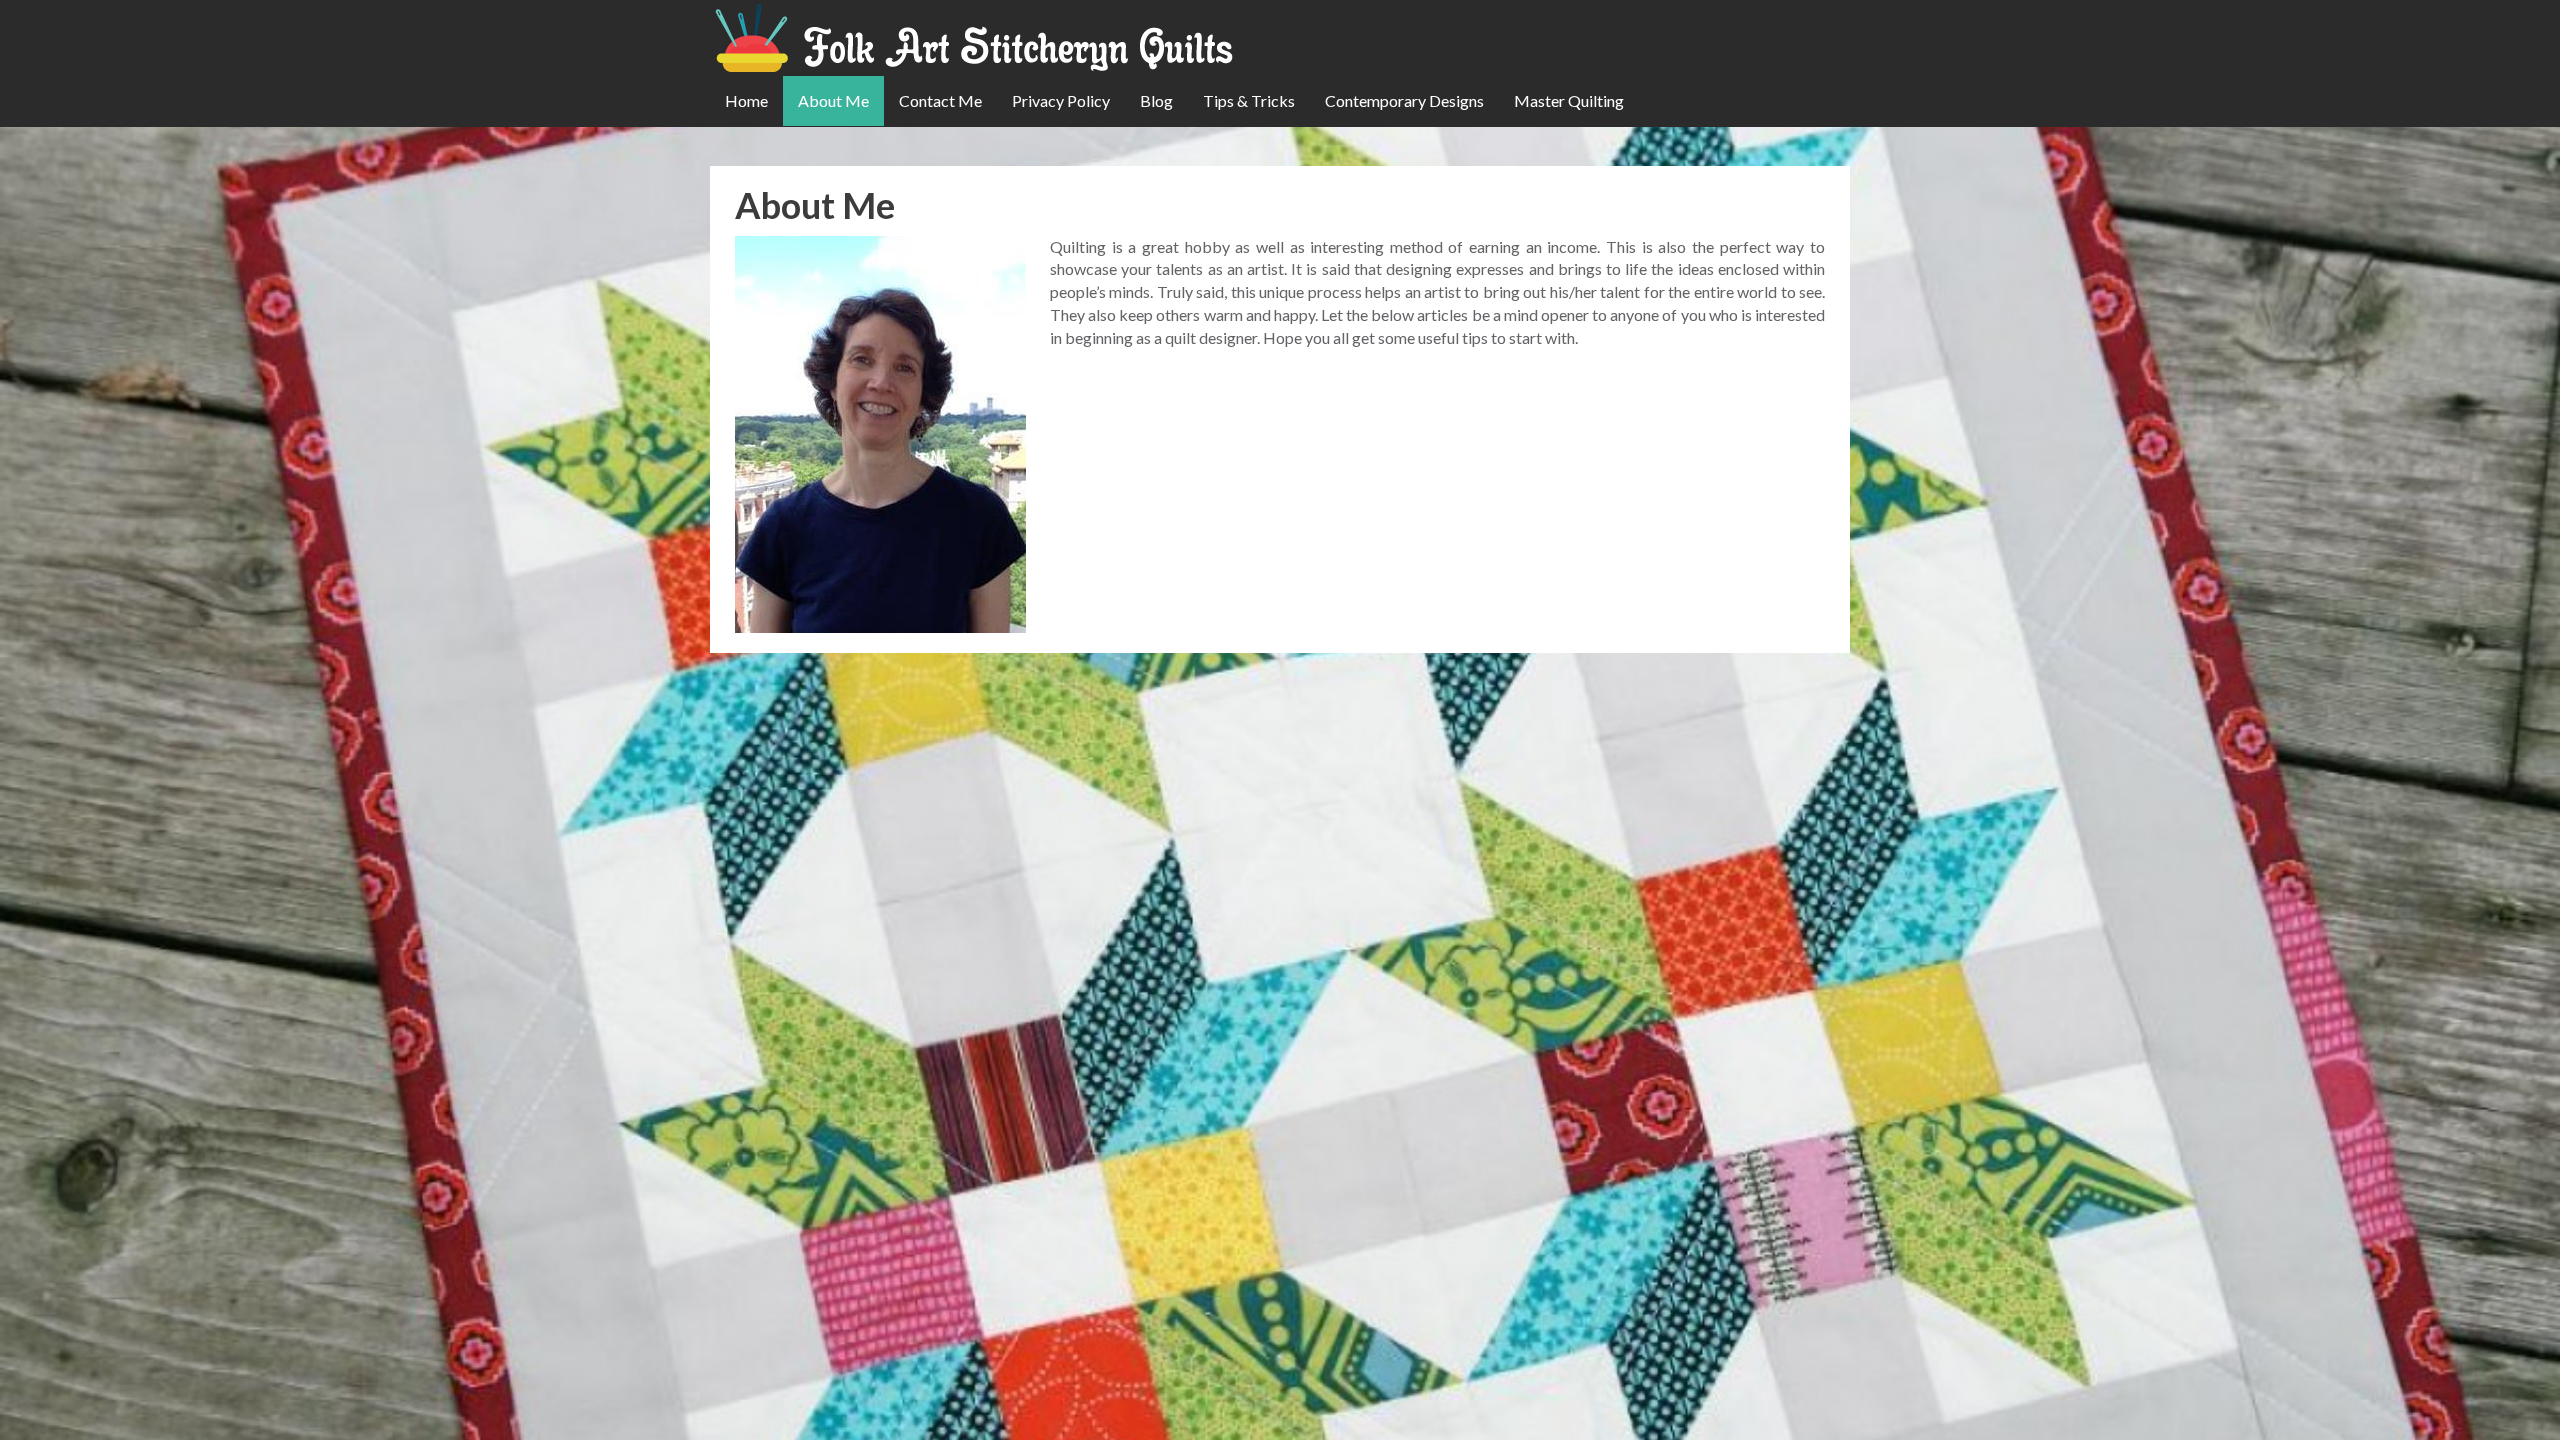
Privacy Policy (1061, 100)
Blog (1156, 100)
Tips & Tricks (1249, 100)
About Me (833, 100)
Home (746, 100)
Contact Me (940, 100)
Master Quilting (1569, 100)
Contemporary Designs (1404, 100)
